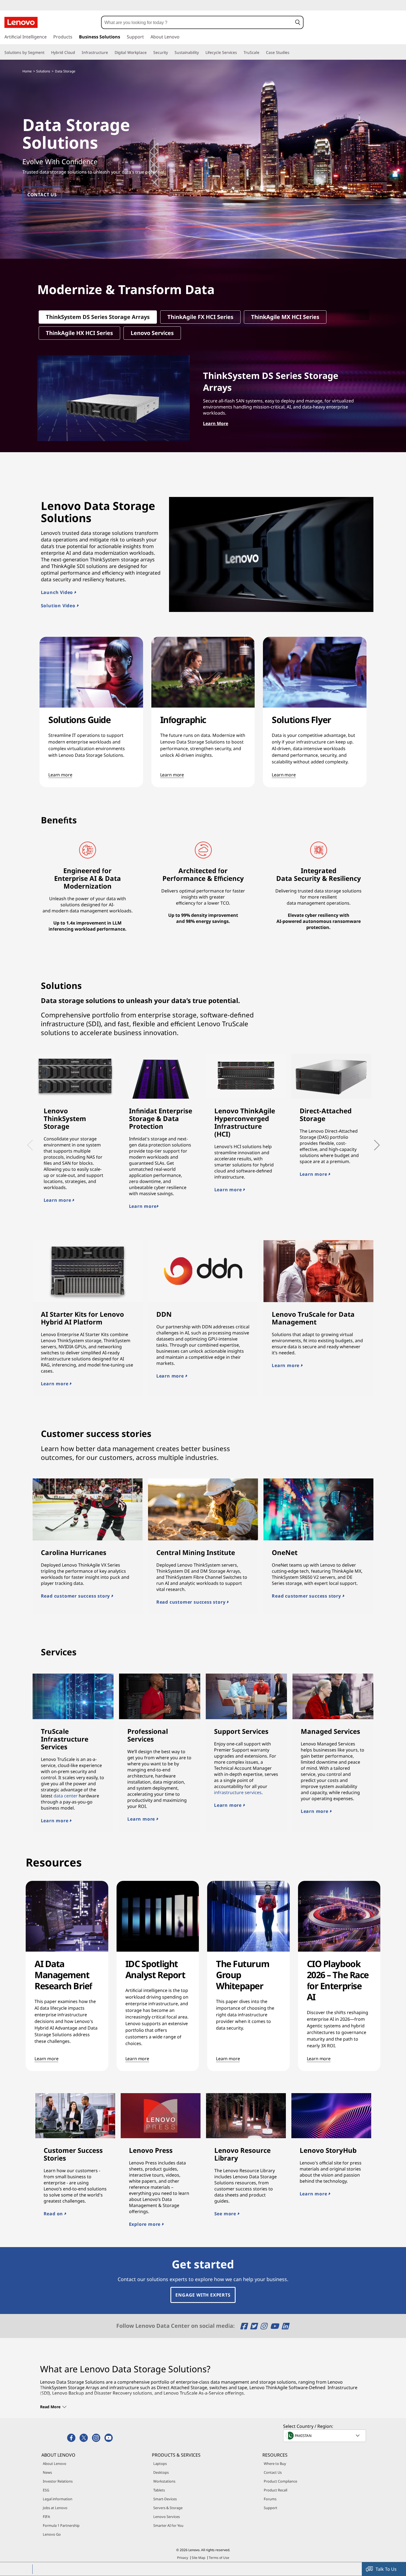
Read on (54, 2214)
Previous (28, 1141)
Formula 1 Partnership (61, 2525)
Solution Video (59, 606)
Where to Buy (275, 2464)
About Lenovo (55, 2464)
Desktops (161, 2472)
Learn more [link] (60, 775)
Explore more (145, 2224)
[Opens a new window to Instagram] (264, 2326)
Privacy (183, 2558)
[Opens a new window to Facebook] (245, 2326)
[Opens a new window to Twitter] (255, 2326)
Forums (270, 2499)
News (47, 2472)
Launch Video (58, 592)
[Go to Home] (21, 22)
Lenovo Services (167, 2517)
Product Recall (275, 2490)
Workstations (164, 2481)
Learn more (58, 1200)
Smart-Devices (165, 2499)
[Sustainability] (201, 53)
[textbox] (325, 2436)
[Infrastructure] (110, 53)
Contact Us (273, 2472)
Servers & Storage (168, 2508)
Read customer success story (76, 1596)
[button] (298, 22)
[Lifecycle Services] (239, 53)
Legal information (58, 2499)
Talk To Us (386, 2569)
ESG (46, 2490)
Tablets (159, 2490)
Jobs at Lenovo (55, 2508)
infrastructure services (238, 1792)
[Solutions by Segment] (47, 53)
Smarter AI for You (168, 2525)
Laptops (160, 2464)
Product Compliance (280, 2481)
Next (371, 1141)
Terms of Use (219, 2558)
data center (66, 1796)
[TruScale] (262, 53)
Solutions (43, 71)
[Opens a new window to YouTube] (275, 2326)
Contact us (42, 195)
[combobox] (197, 22)
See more (226, 2214)
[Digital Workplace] (149, 53)
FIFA (46, 2517)
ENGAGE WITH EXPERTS (203, 2295)
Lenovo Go (52, 2534)
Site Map (198, 2558)
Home (27, 71)
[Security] (170, 53)
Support (271, 2508)
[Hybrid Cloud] (77, 53)
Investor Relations (58, 2481)
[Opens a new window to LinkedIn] (285, 2326)
